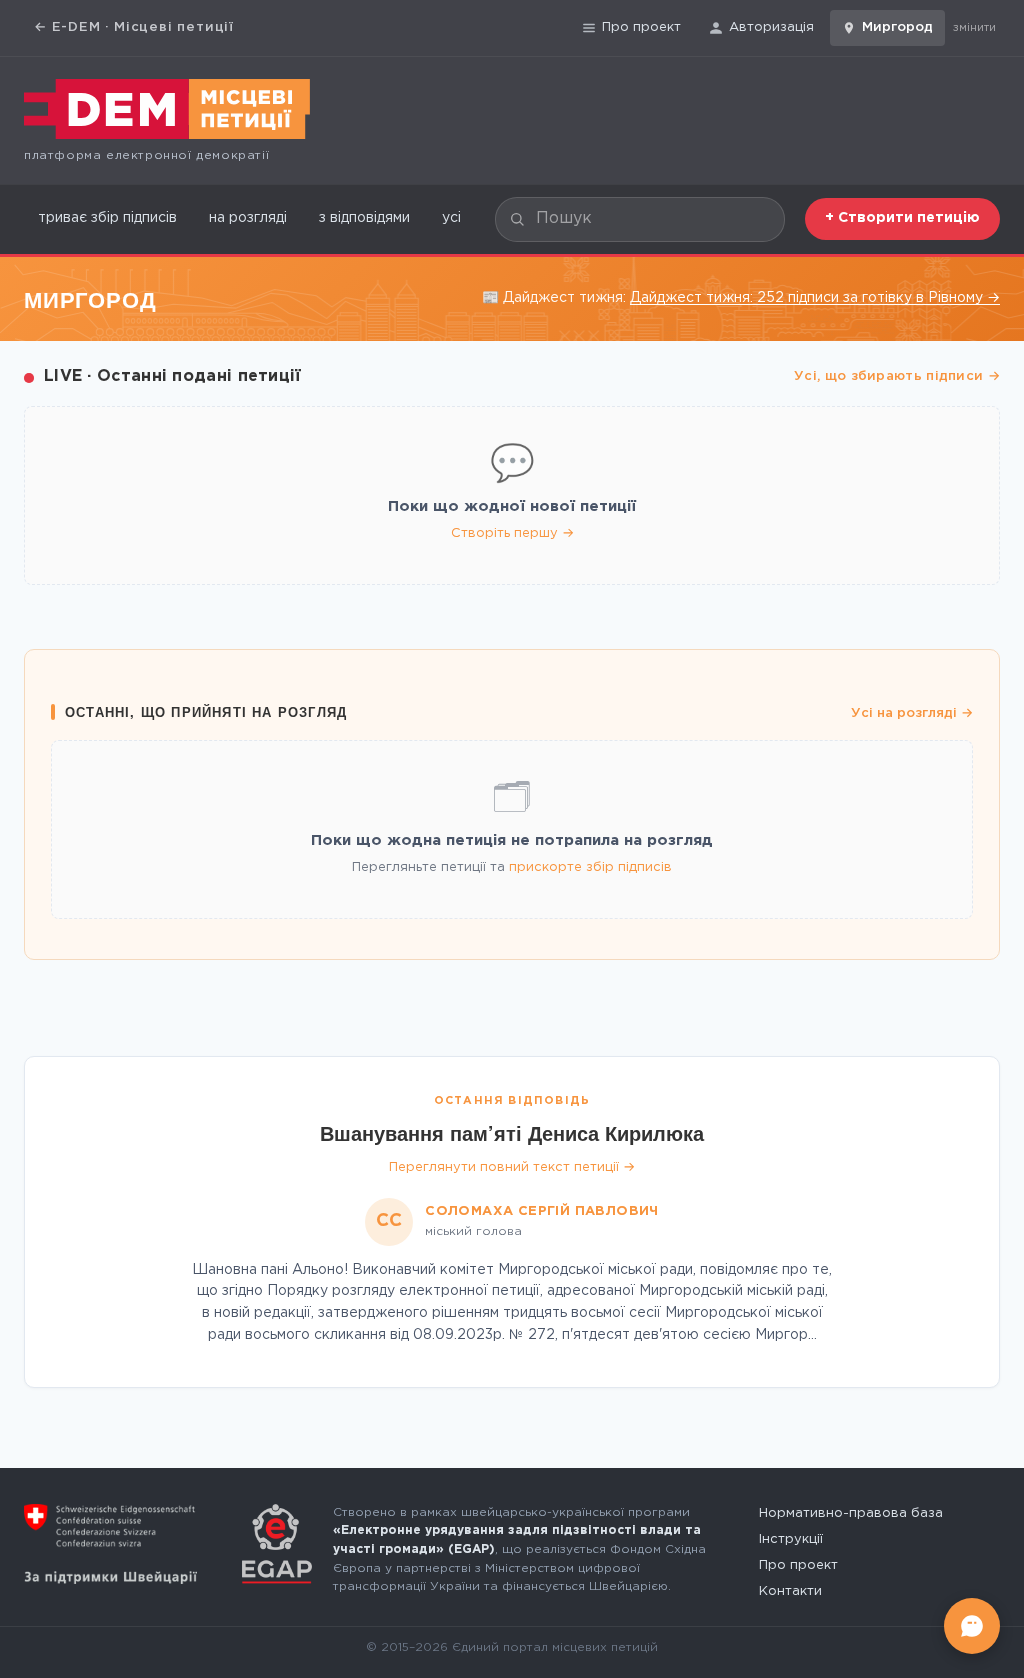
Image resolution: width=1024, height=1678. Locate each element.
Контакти (790, 1591)
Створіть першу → (512, 533)
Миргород (897, 27)
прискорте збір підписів (590, 867)
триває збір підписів (107, 218)
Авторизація (771, 27)
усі (451, 218)
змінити (974, 28)
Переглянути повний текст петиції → (512, 1167)
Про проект (641, 27)
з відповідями (364, 218)
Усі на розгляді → (912, 713)
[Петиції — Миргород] (167, 109)
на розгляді (248, 218)
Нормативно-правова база (851, 1513)
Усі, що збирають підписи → (897, 376)
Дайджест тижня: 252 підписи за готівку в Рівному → (815, 298)
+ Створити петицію (902, 218)
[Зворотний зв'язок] (972, 1626)
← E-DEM (134, 27)
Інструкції (791, 1539)
